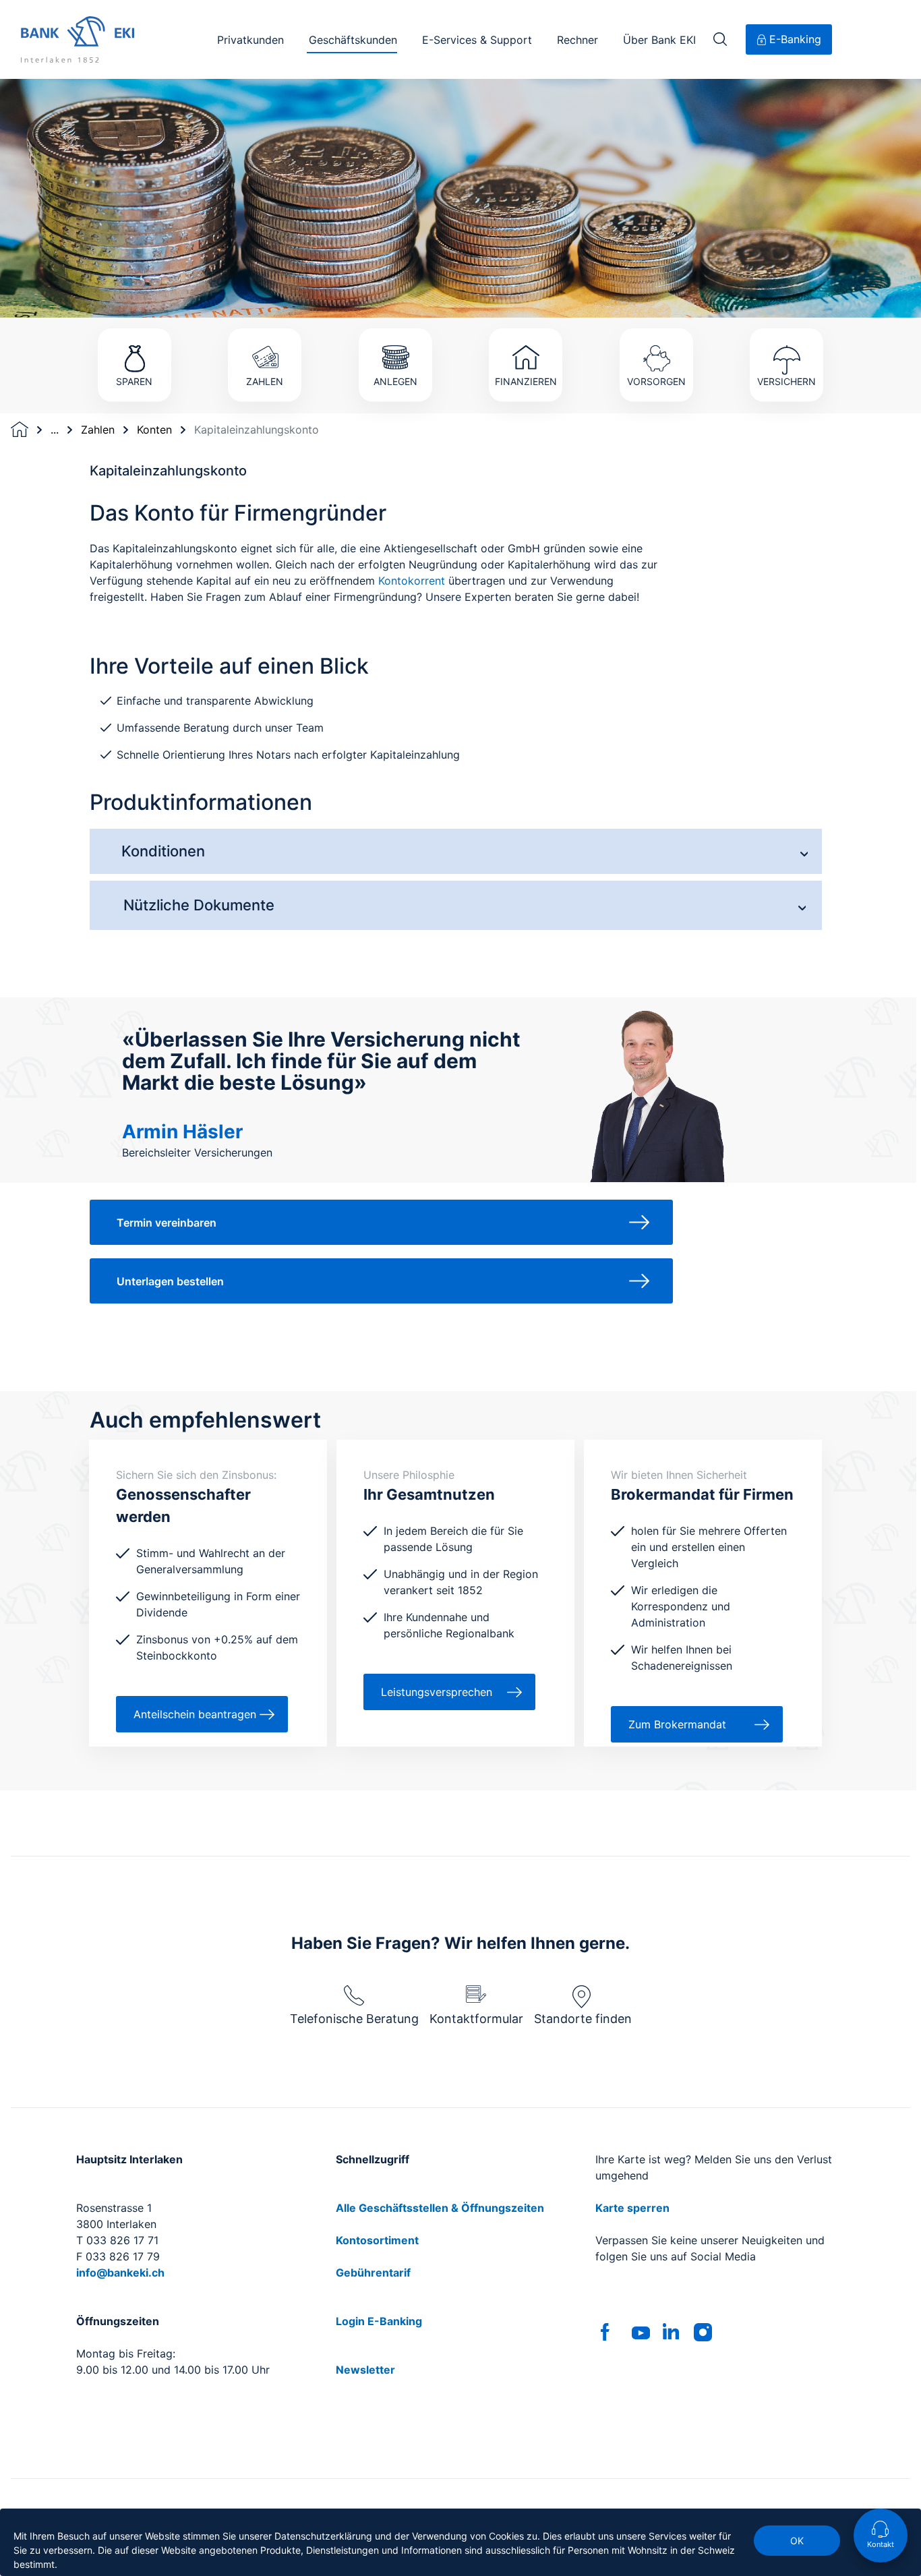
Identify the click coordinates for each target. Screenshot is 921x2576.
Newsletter (365, 2370)
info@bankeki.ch (120, 2273)
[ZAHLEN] (265, 317)
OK (797, 2541)
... (55, 430)
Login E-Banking (379, 2321)
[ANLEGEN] (395, 317)
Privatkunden (250, 40)
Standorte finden (583, 2019)
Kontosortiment (377, 2240)
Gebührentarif (373, 2273)
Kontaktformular (476, 2019)
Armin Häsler (182, 1132)
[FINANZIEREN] (526, 317)
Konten (154, 430)
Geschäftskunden (353, 40)
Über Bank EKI (659, 40)
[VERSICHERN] (787, 317)
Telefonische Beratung (354, 2019)
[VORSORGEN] (657, 317)
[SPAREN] (134, 317)
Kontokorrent (412, 581)
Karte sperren (632, 2208)
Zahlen (98, 430)
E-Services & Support (477, 40)
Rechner (577, 40)
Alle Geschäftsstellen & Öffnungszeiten (440, 2208)
